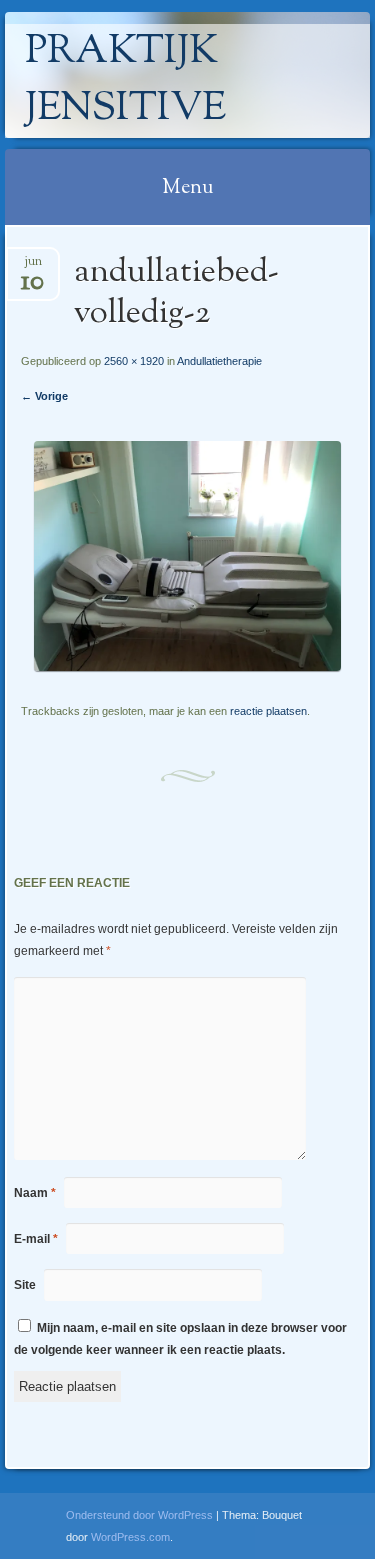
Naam (35, 1193)
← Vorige (44, 396)
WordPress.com (130, 1537)
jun (32, 267)
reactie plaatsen (268, 711)
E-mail (36, 1239)
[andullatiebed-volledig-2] (187, 666)
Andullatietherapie (219, 361)
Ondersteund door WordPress (139, 1515)
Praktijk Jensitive (125, 81)
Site (25, 1285)
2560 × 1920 (134, 361)
